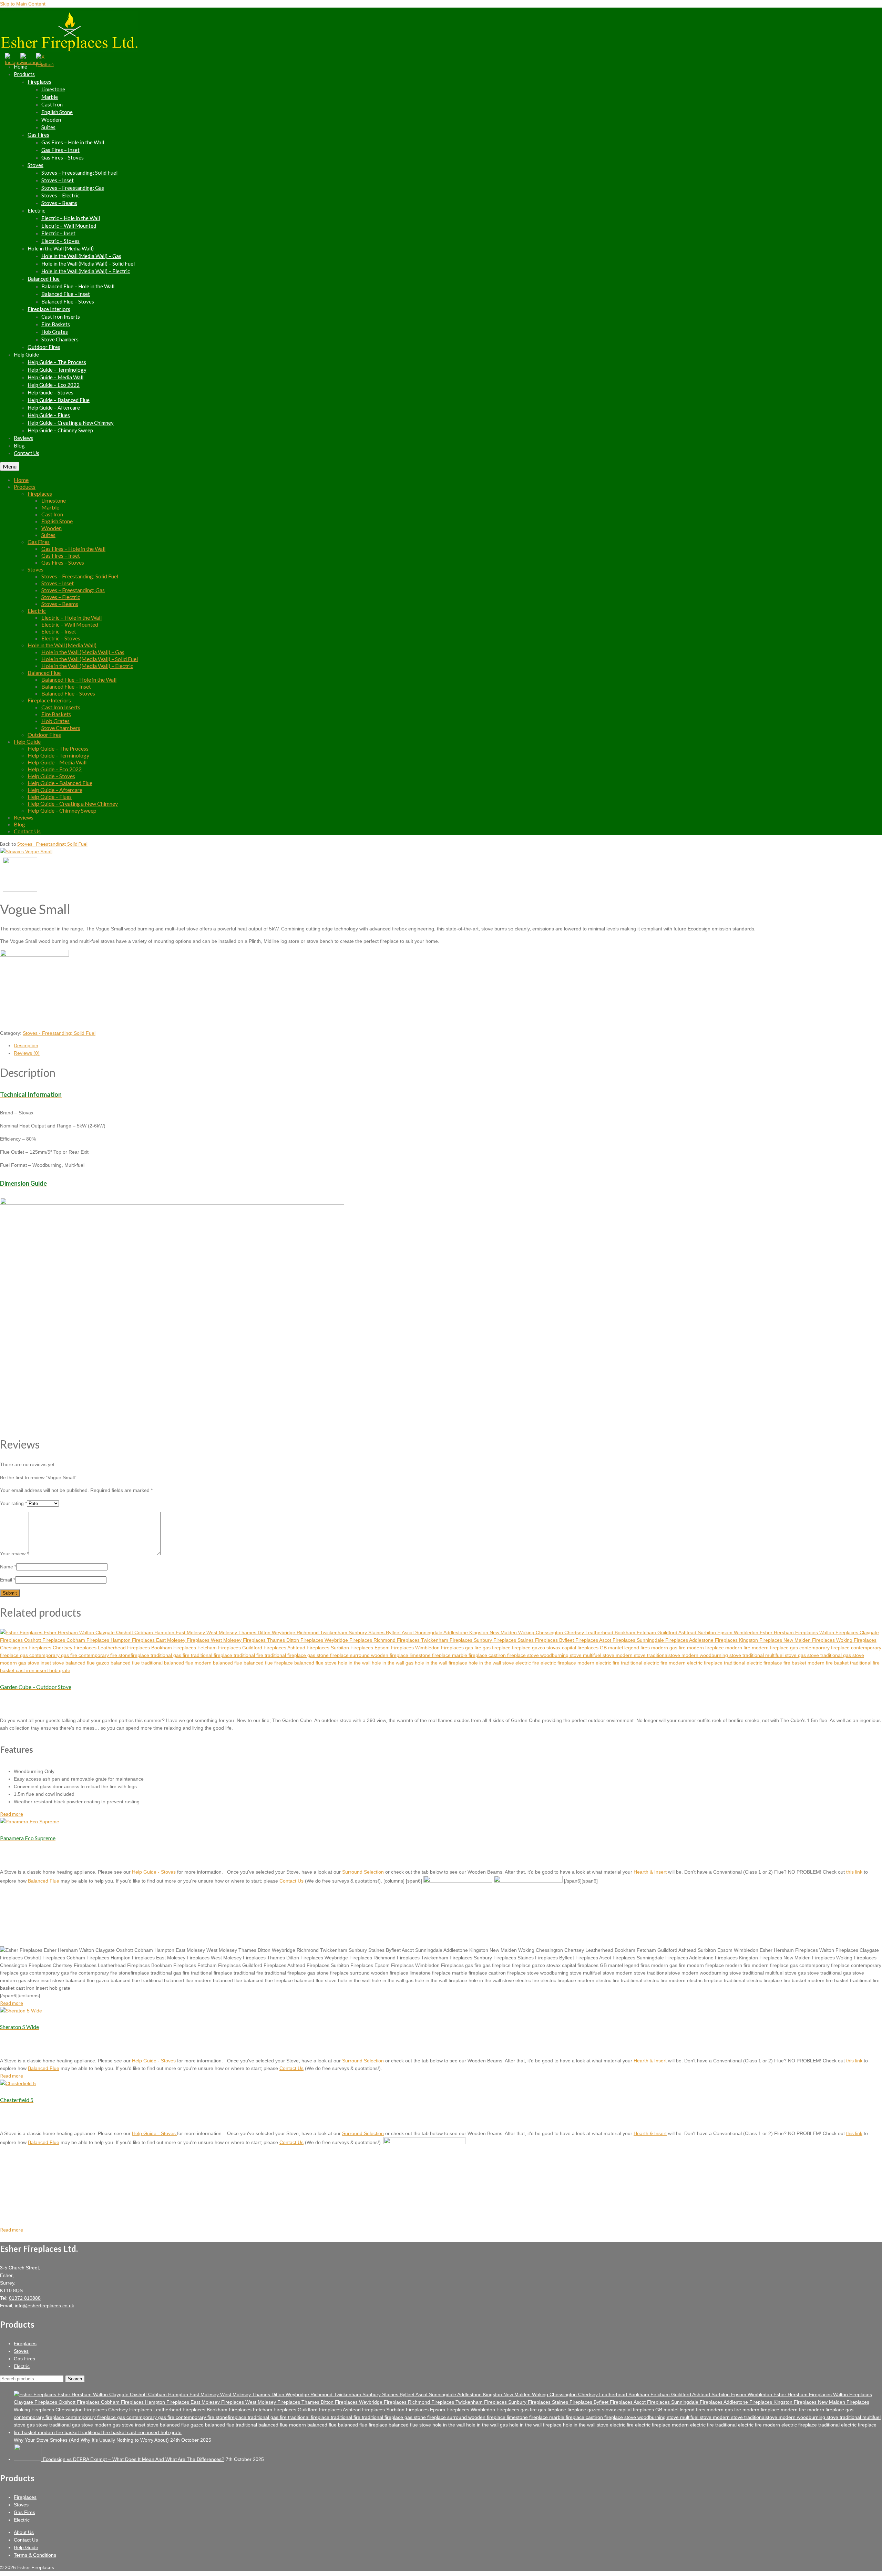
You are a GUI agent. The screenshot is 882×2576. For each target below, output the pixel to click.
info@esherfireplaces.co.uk (44, 2306)
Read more (12, 1814)
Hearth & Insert (650, 1872)
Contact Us (291, 1881)
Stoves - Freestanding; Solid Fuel (52, 844)
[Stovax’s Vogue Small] (26, 852)
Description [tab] (26, 1045)
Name (8, 1567)
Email (8, 1580)
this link (854, 1872)
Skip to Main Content (23, 4)
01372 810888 (25, 2298)
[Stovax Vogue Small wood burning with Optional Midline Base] (20, 890)
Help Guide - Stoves (155, 1872)
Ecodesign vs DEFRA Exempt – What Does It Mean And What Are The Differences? (134, 2459)
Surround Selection (363, 1872)
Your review (14, 1554)
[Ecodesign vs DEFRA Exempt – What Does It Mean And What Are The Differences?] (28, 2459)
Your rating (13, 1503)
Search (75, 2379)
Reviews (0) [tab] (27, 1053)
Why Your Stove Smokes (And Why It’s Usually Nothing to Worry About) (91, 2440)
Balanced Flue (44, 1881)
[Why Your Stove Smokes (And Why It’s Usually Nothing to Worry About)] (448, 2432)
